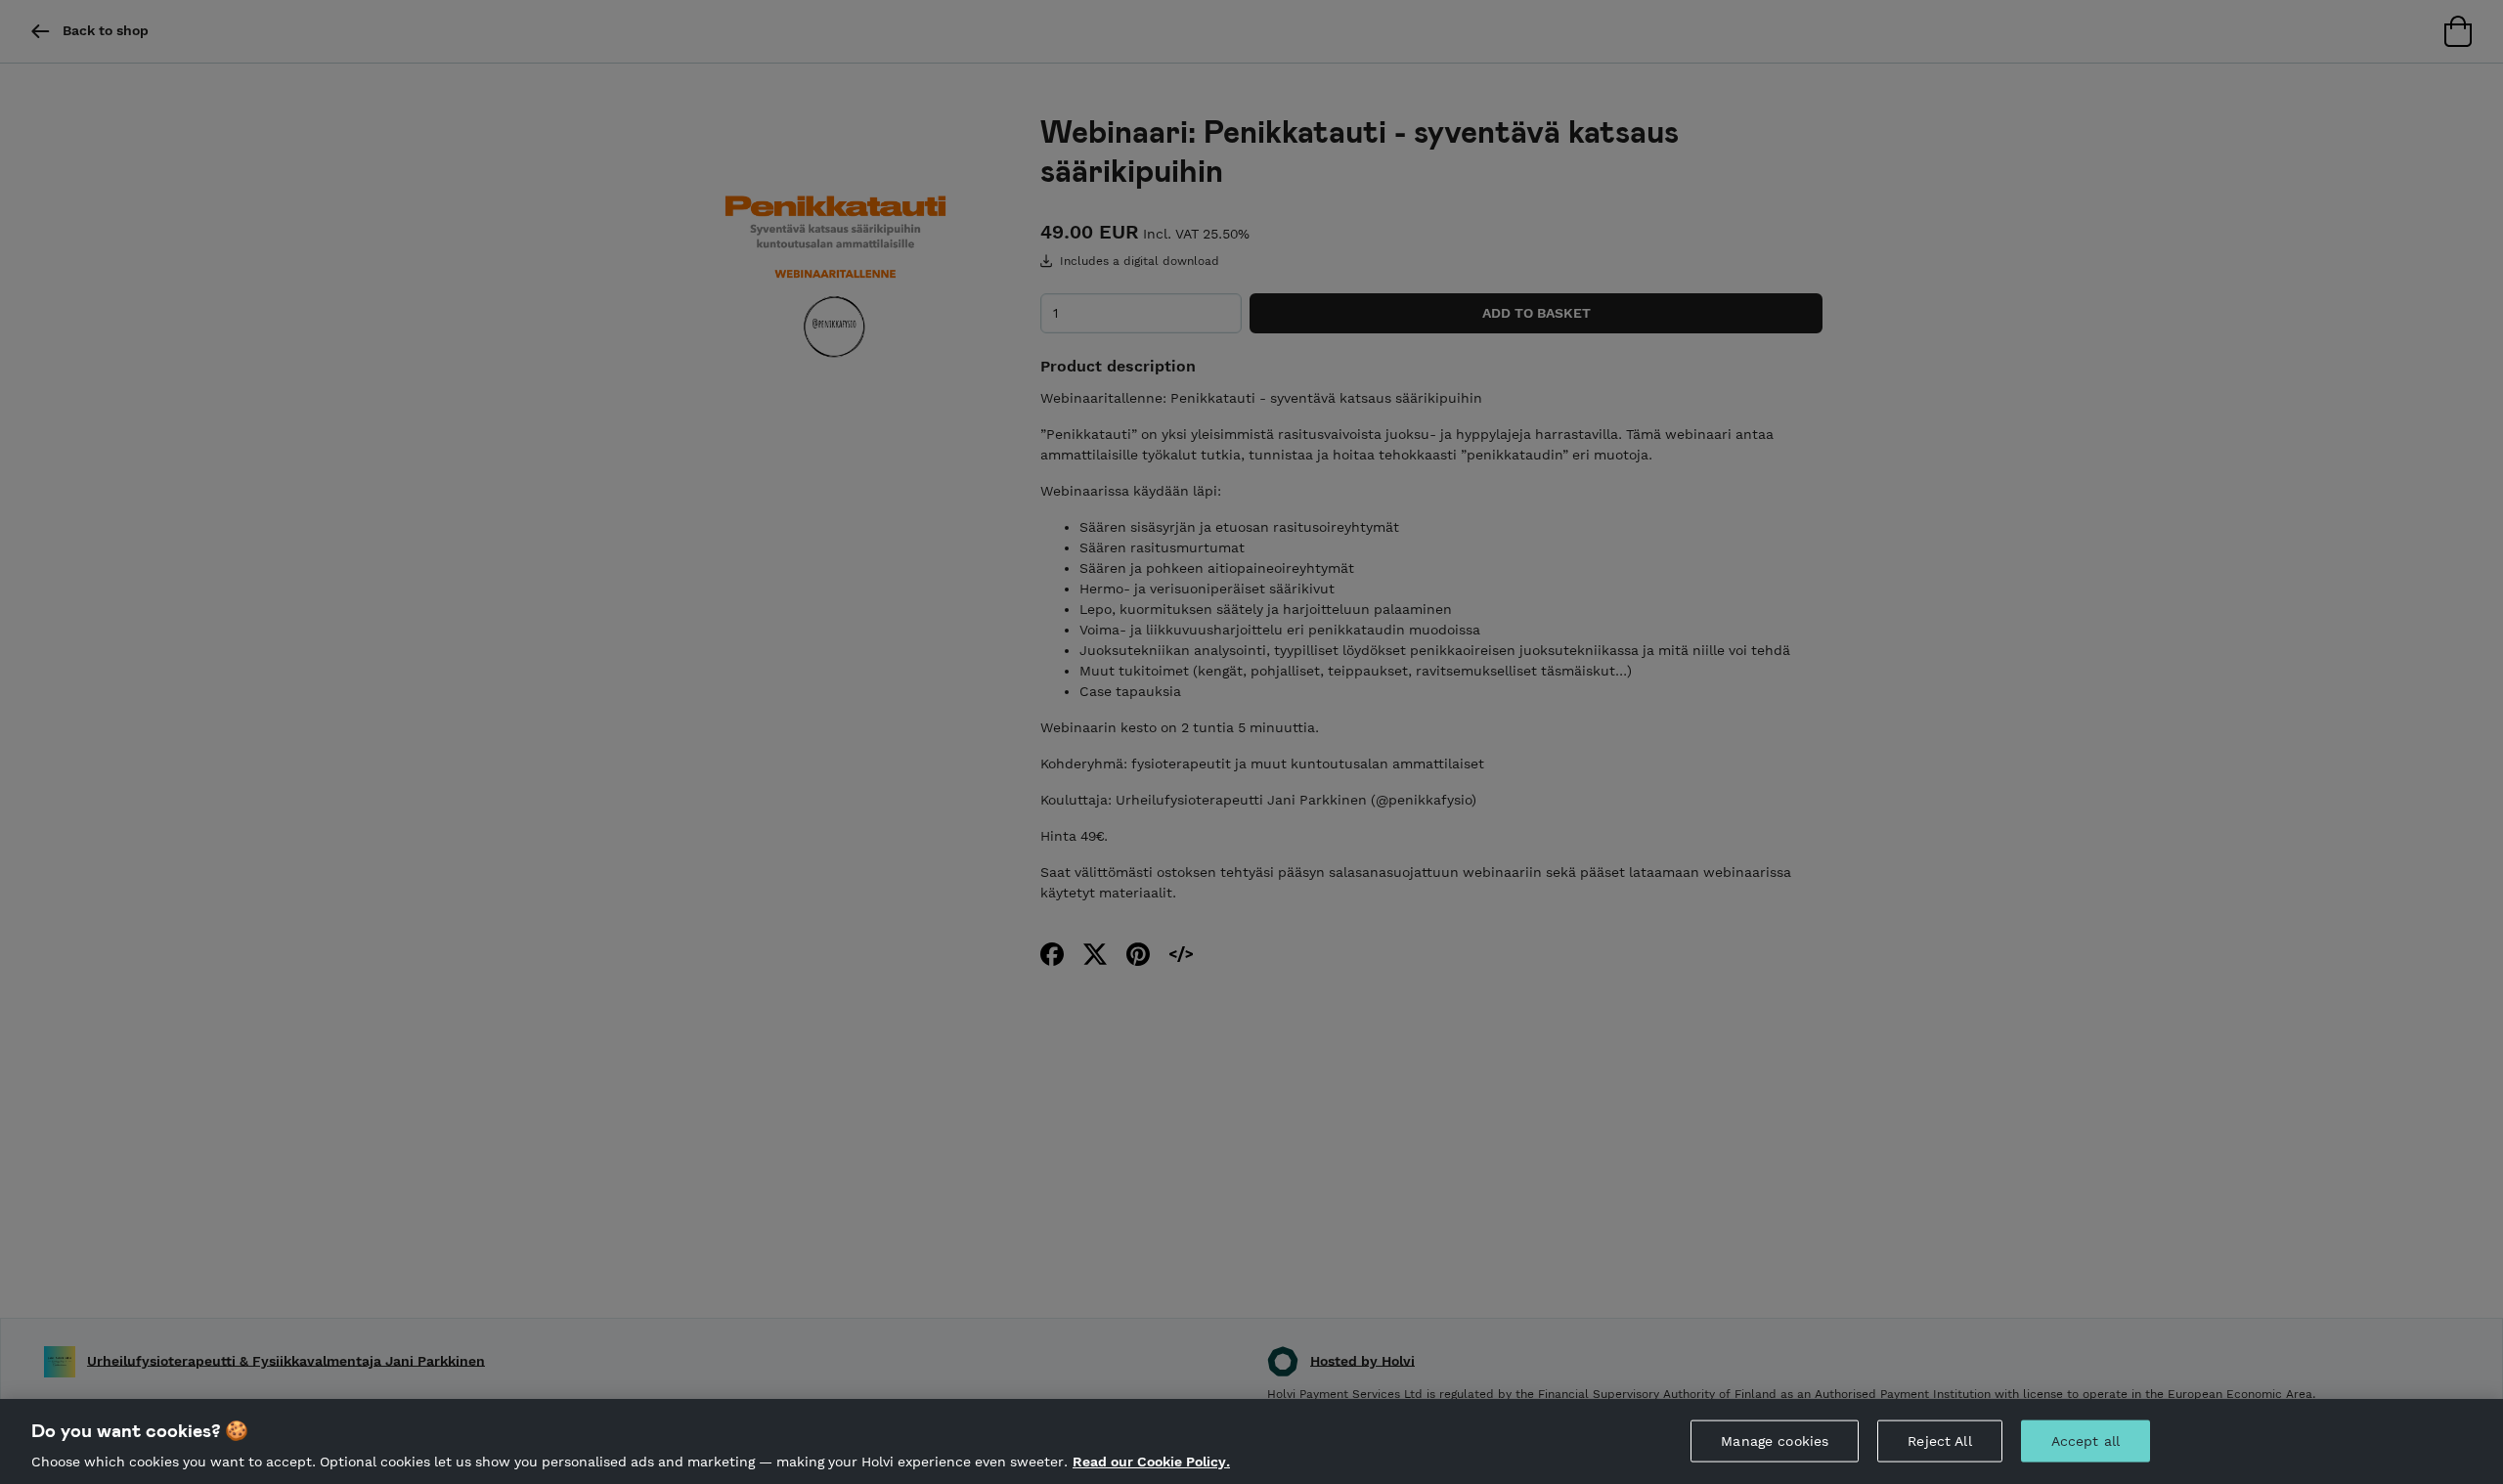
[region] (1251, 1441)
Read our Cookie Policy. (1151, 1462)
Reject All (1939, 1440)
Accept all (2086, 1440)
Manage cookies (1775, 1440)
